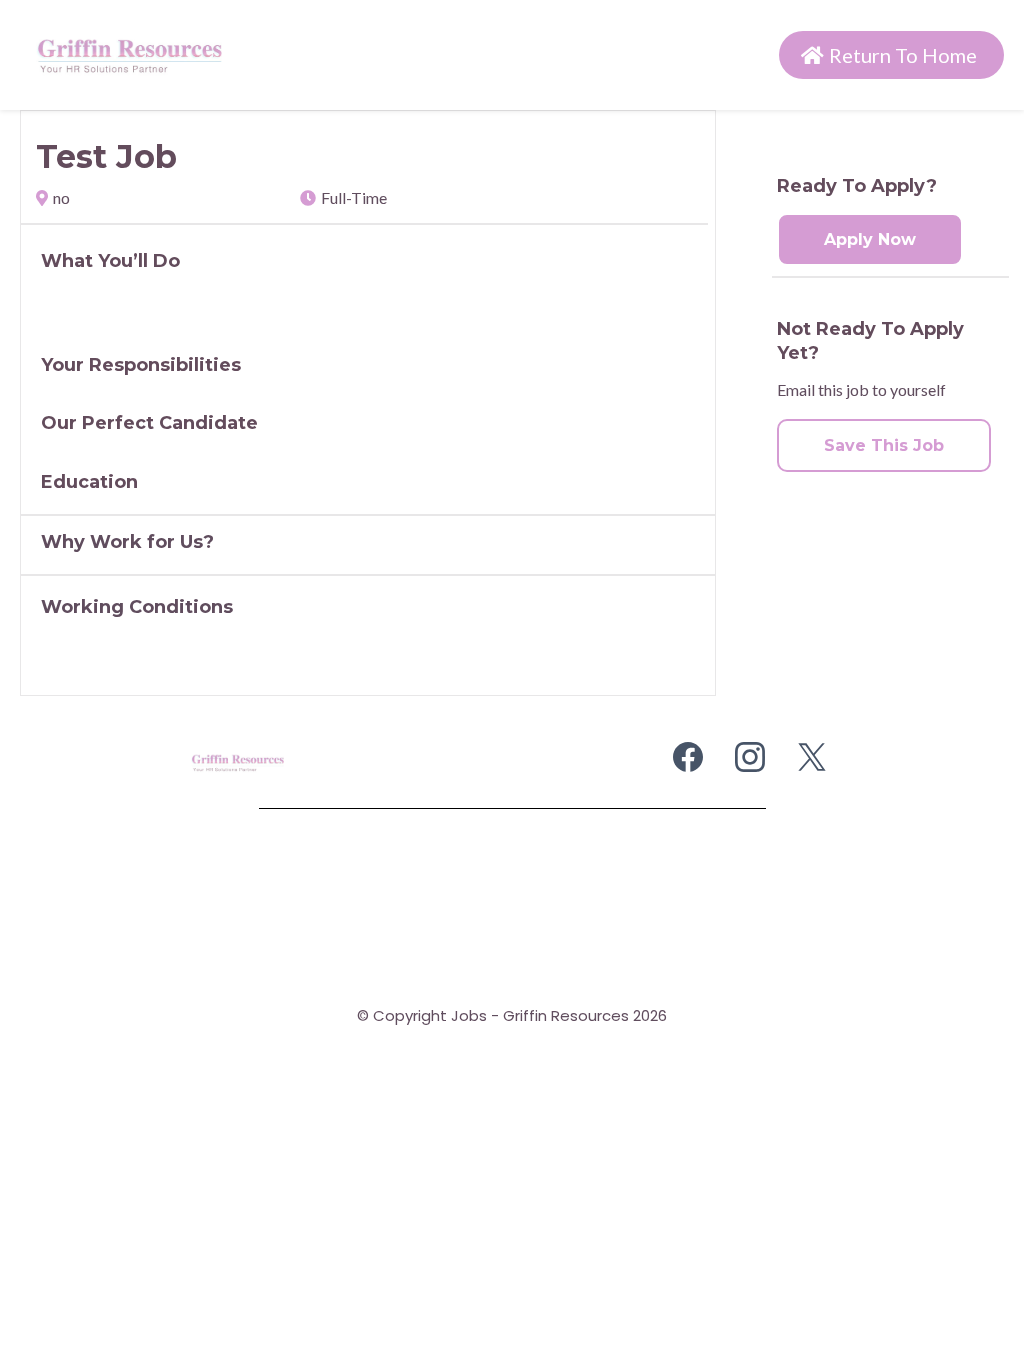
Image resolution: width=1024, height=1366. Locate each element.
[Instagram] (750, 757)
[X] (812, 757)
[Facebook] (688, 757)
